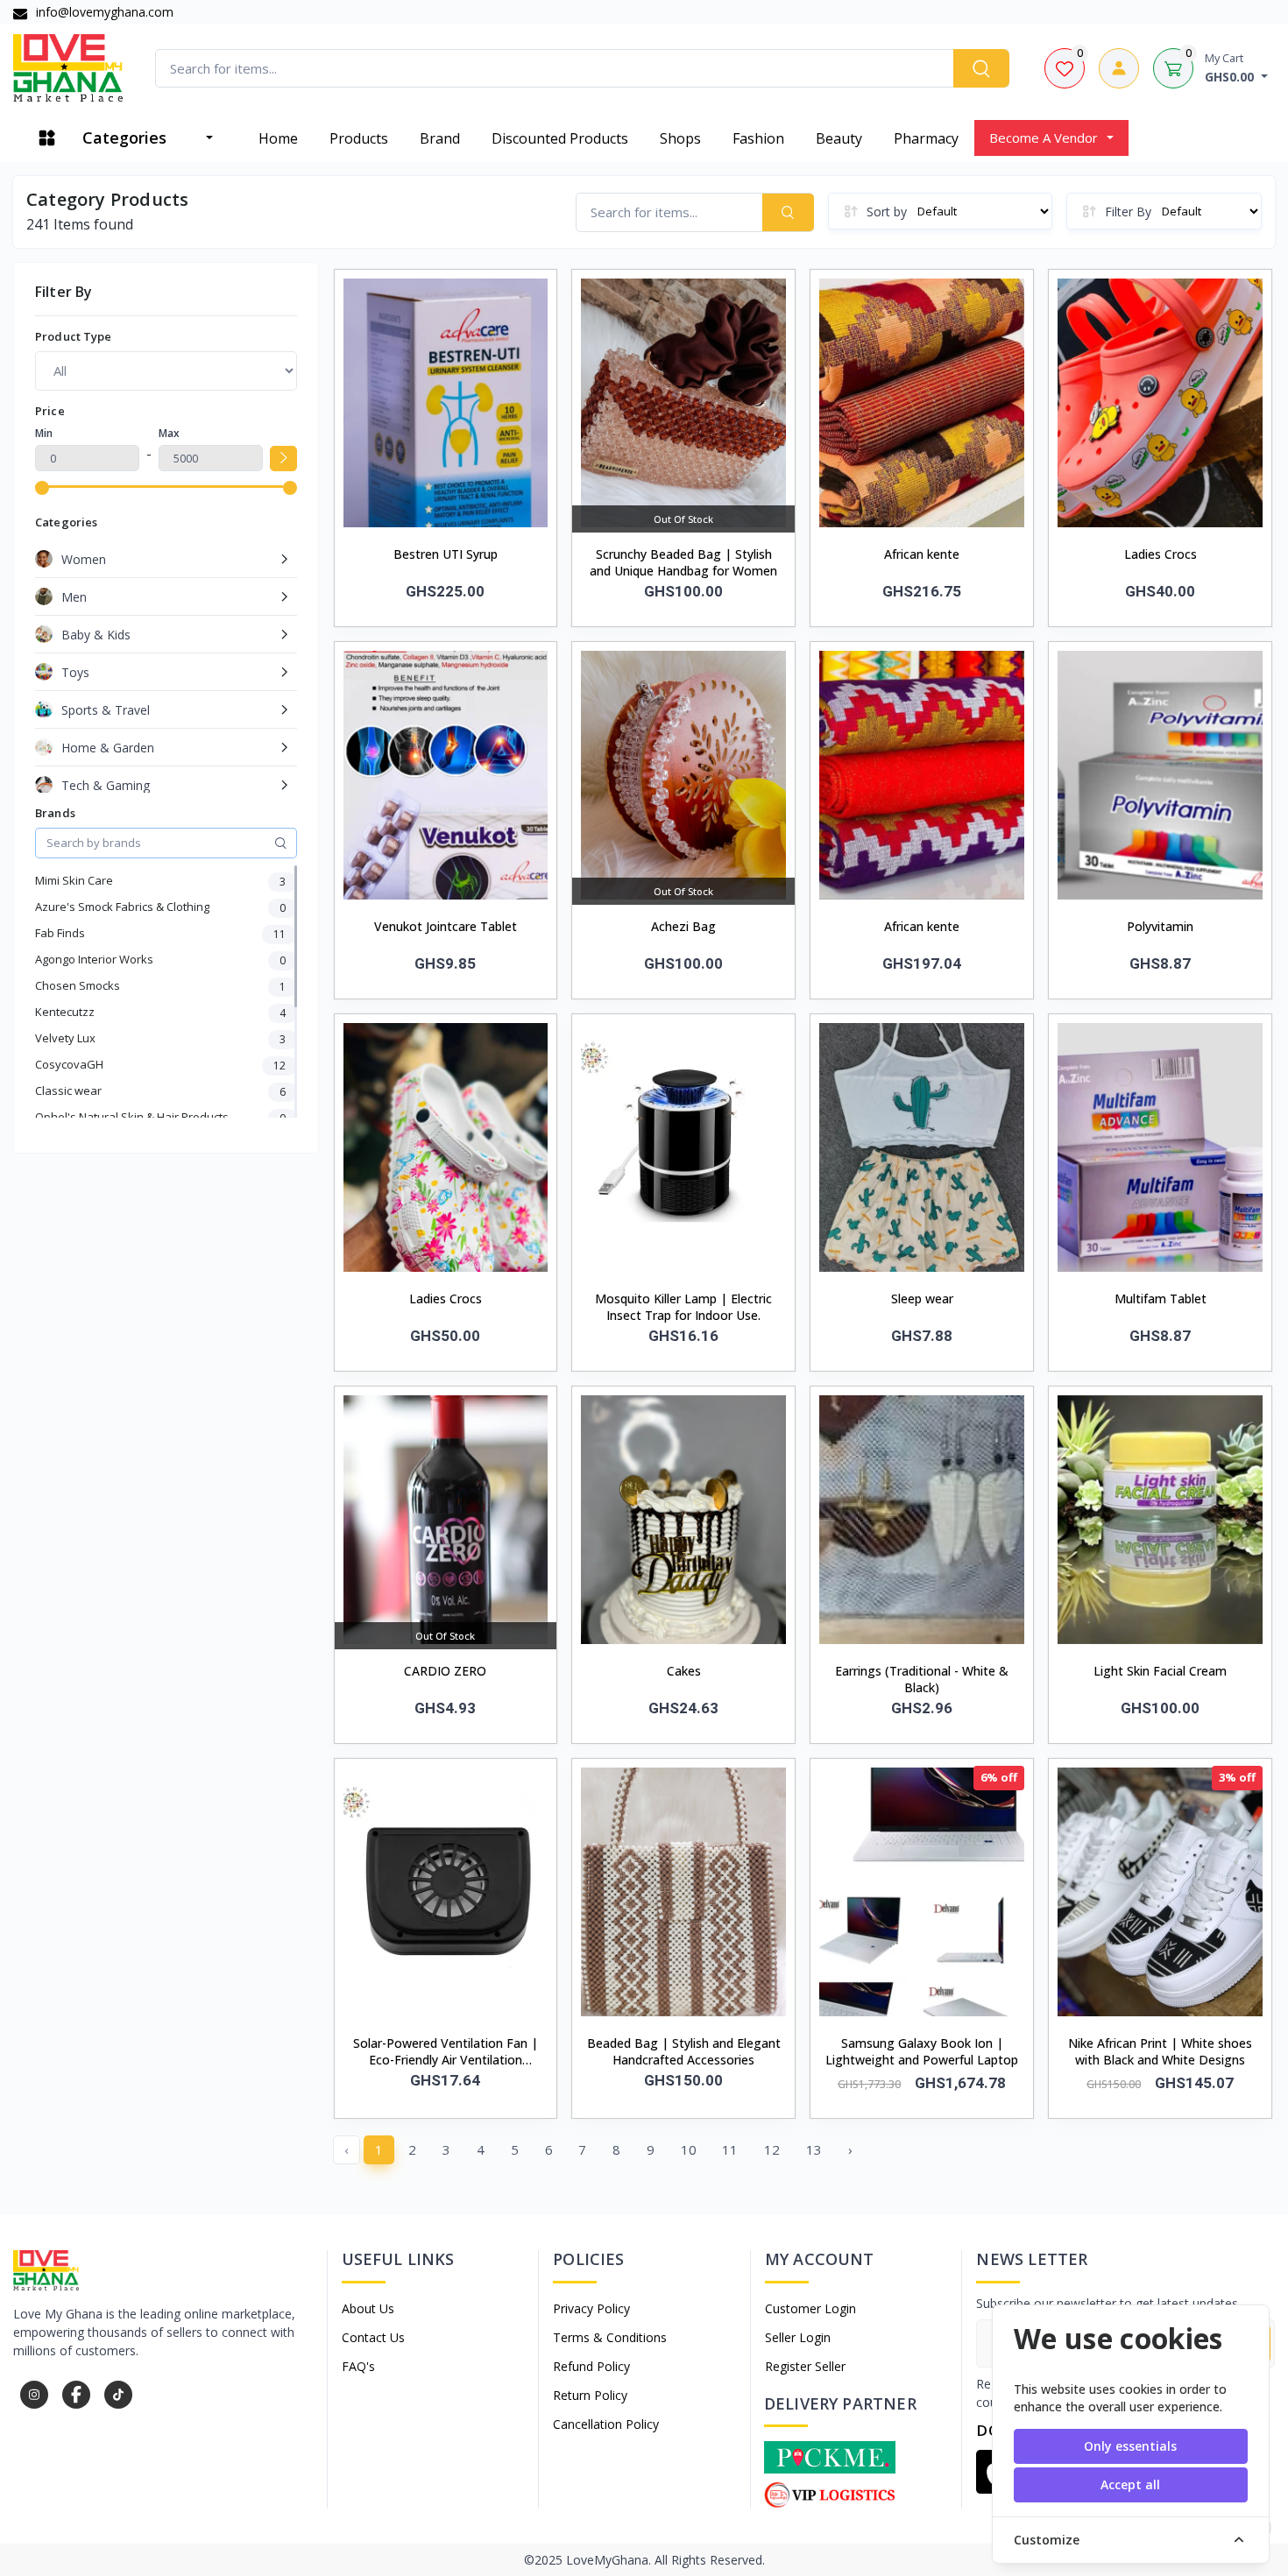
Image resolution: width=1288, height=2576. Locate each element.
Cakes (684, 1671)
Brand (440, 138)
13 (814, 2149)
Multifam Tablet (1161, 1299)
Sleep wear (922, 1299)
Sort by (887, 212)
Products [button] (359, 138)
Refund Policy (591, 2366)
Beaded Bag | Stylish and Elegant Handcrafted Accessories (684, 2051)
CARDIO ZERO (445, 1671)
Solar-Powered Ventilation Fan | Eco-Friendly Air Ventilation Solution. (446, 2052)
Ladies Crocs (1161, 554)
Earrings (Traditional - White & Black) (922, 1679)
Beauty (839, 138)
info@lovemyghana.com (103, 12)
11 (730, 2149)
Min (44, 433)
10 (689, 2149)
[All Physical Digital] (166, 371)
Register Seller (805, 2366)
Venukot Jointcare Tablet (446, 926)
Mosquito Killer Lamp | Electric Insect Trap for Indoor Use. (683, 1307)
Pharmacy (926, 138)
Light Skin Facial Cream (1160, 1671)
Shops (680, 138)
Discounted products (560, 138)
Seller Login (798, 2337)
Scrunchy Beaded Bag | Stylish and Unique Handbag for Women (683, 562)
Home (278, 138)
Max (169, 433)
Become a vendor (1044, 138)
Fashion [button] (758, 138)
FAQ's (358, 2366)
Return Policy (590, 2395)
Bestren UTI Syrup (446, 554)
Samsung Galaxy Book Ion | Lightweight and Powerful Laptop (922, 2051)
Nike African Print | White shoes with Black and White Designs (1160, 2051)
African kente (922, 554)
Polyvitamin (1160, 926)
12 (772, 2149)
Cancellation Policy (606, 2424)
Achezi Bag (683, 926)
